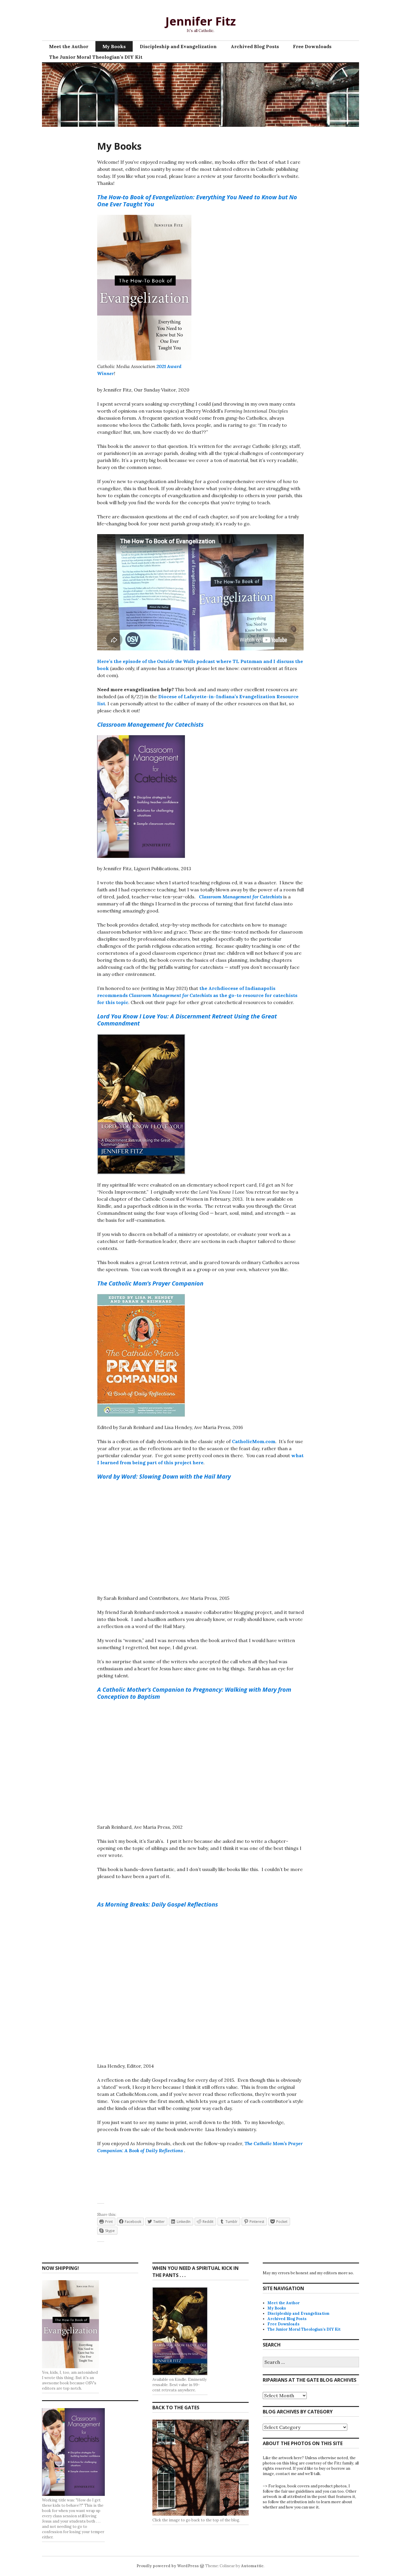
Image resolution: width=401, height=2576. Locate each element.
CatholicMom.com (254, 1441)
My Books (114, 46)
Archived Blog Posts (255, 46)
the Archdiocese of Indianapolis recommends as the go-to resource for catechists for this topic (197, 995)
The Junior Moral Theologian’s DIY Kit (96, 57)
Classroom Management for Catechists (241, 897)
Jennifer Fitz (201, 21)
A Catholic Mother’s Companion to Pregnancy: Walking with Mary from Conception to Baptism (194, 1693)
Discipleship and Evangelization (178, 46)
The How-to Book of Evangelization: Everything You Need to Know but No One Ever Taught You (197, 201)
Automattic (252, 2566)
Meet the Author (69, 46)
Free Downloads (312, 46)
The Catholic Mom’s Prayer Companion (150, 1283)
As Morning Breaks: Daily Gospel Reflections (157, 1904)
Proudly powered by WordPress (168, 2566)
